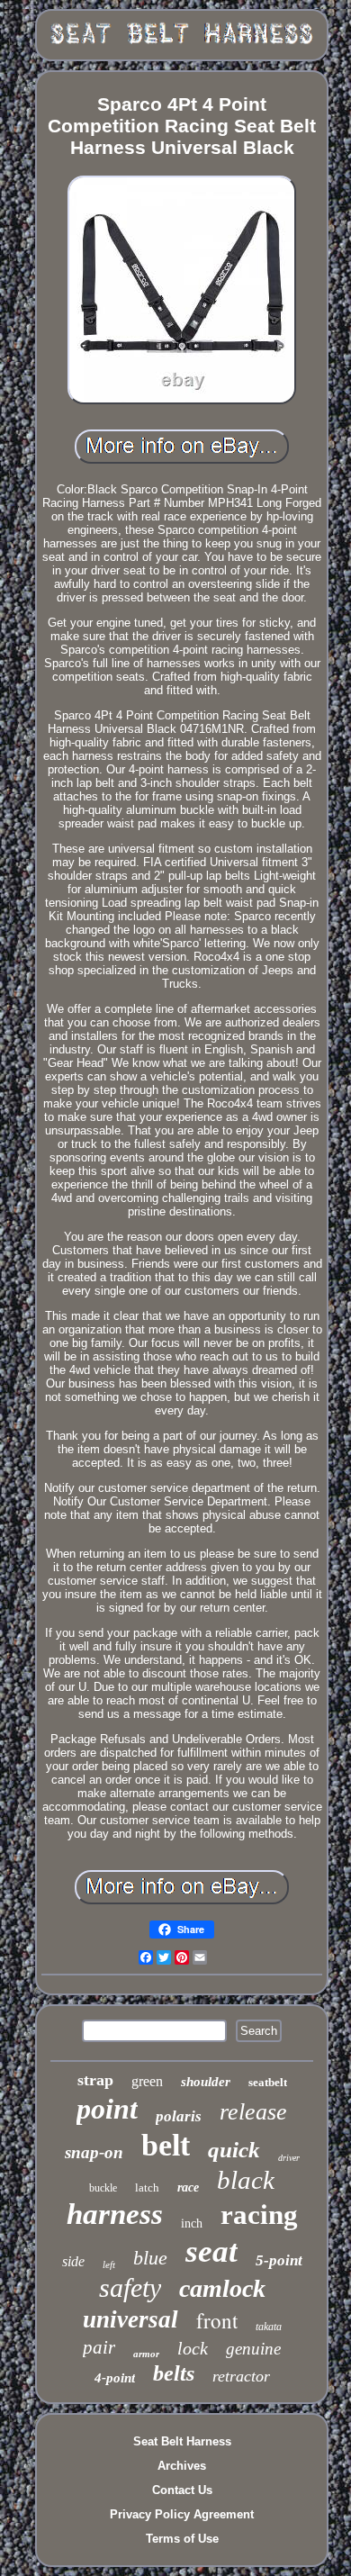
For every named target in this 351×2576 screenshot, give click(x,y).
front (217, 2320)
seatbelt (268, 2082)
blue (150, 2258)
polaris (179, 2116)
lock (193, 2348)
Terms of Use (182, 2539)
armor (146, 2354)
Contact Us (182, 2490)
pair (99, 2347)
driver (289, 2158)
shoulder (206, 2082)
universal (130, 2319)
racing (259, 2214)
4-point (115, 2378)
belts (174, 2373)
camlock (222, 2288)
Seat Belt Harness (182, 2441)
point (107, 2109)
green (147, 2081)
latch (147, 2187)
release (253, 2112)
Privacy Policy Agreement (182, 2514)
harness (115, 2214)
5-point (279, 2260)
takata (269, 2327)
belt (166, 2145)
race (188, 2187)
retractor (241, 2376)
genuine (253, 2349)
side (73, 2261)
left (109, 2264)
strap (95, 2080)
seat (211, 2251)
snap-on (94, 2152)
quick (234, 2150)
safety (130, 2287)
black (246, 2180)
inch (192, 2223)
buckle (103, 2188)
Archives (182, 2466)
